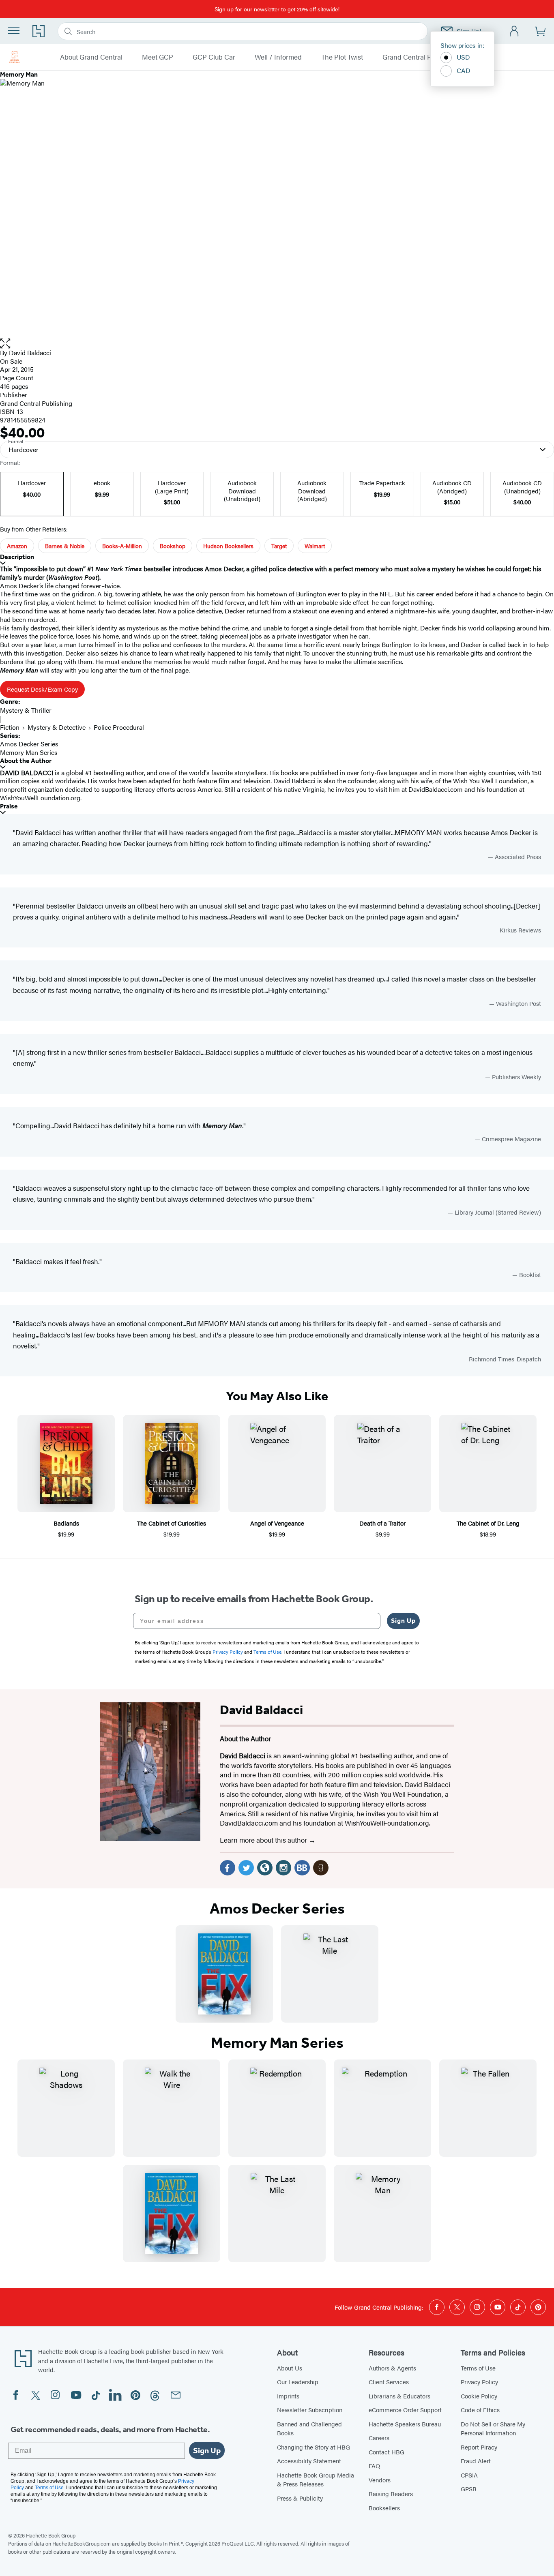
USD (463, 57)
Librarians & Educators (399, 2396)
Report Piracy (479, 2447)
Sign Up (403, 1621)
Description (17, 557)
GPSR (469, 2489)
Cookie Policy (479, 2396)
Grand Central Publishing (421, 57)
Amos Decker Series (29, 744)
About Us (290, 2368)
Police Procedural (119, 727)
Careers (379, 2438)
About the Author (26, 761)
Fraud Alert (476, 2461)
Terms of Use (478, 2368)
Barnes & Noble (65, 546)
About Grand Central (91, 57)
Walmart (315, 546)
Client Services (389, 2382)
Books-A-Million (122, 546)
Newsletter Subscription (310, 2410)
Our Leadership (298, 2382)
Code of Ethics (480, 2410)
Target (279, 546)
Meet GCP (158, 57)
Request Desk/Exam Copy (42, 689)
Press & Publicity (300, 2498)
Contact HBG (387, 2452)
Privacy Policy (479, 2382)
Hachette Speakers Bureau (405, 2424)
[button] (277, 344)
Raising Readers (391, 2493)
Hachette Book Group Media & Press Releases (316, 2480)
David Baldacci (30, 353)
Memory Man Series (29, 752)
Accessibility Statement (309, 2461)
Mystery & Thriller (26, 710)
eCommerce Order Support (405, 2410)
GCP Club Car (214, 57)
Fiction (10, 727)
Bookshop (173, 546)
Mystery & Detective (57, 727)
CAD (464, 70)
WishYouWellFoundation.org (387, 1823)
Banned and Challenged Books (309, 2428)
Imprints (288, 2396)
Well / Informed (278, 57)
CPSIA (469, 2475)
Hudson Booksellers (228, 546)
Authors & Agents (392, 2368)
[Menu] (14, 30)
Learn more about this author (264, 1840)
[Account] (514, 31)
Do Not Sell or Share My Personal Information (493, 2428)
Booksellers (384, 2508)
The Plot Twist (342, 57)
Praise (9, 806)
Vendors (380, 2480)
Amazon (17, 546)
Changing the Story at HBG (314, 2447)
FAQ (374, 2466)
